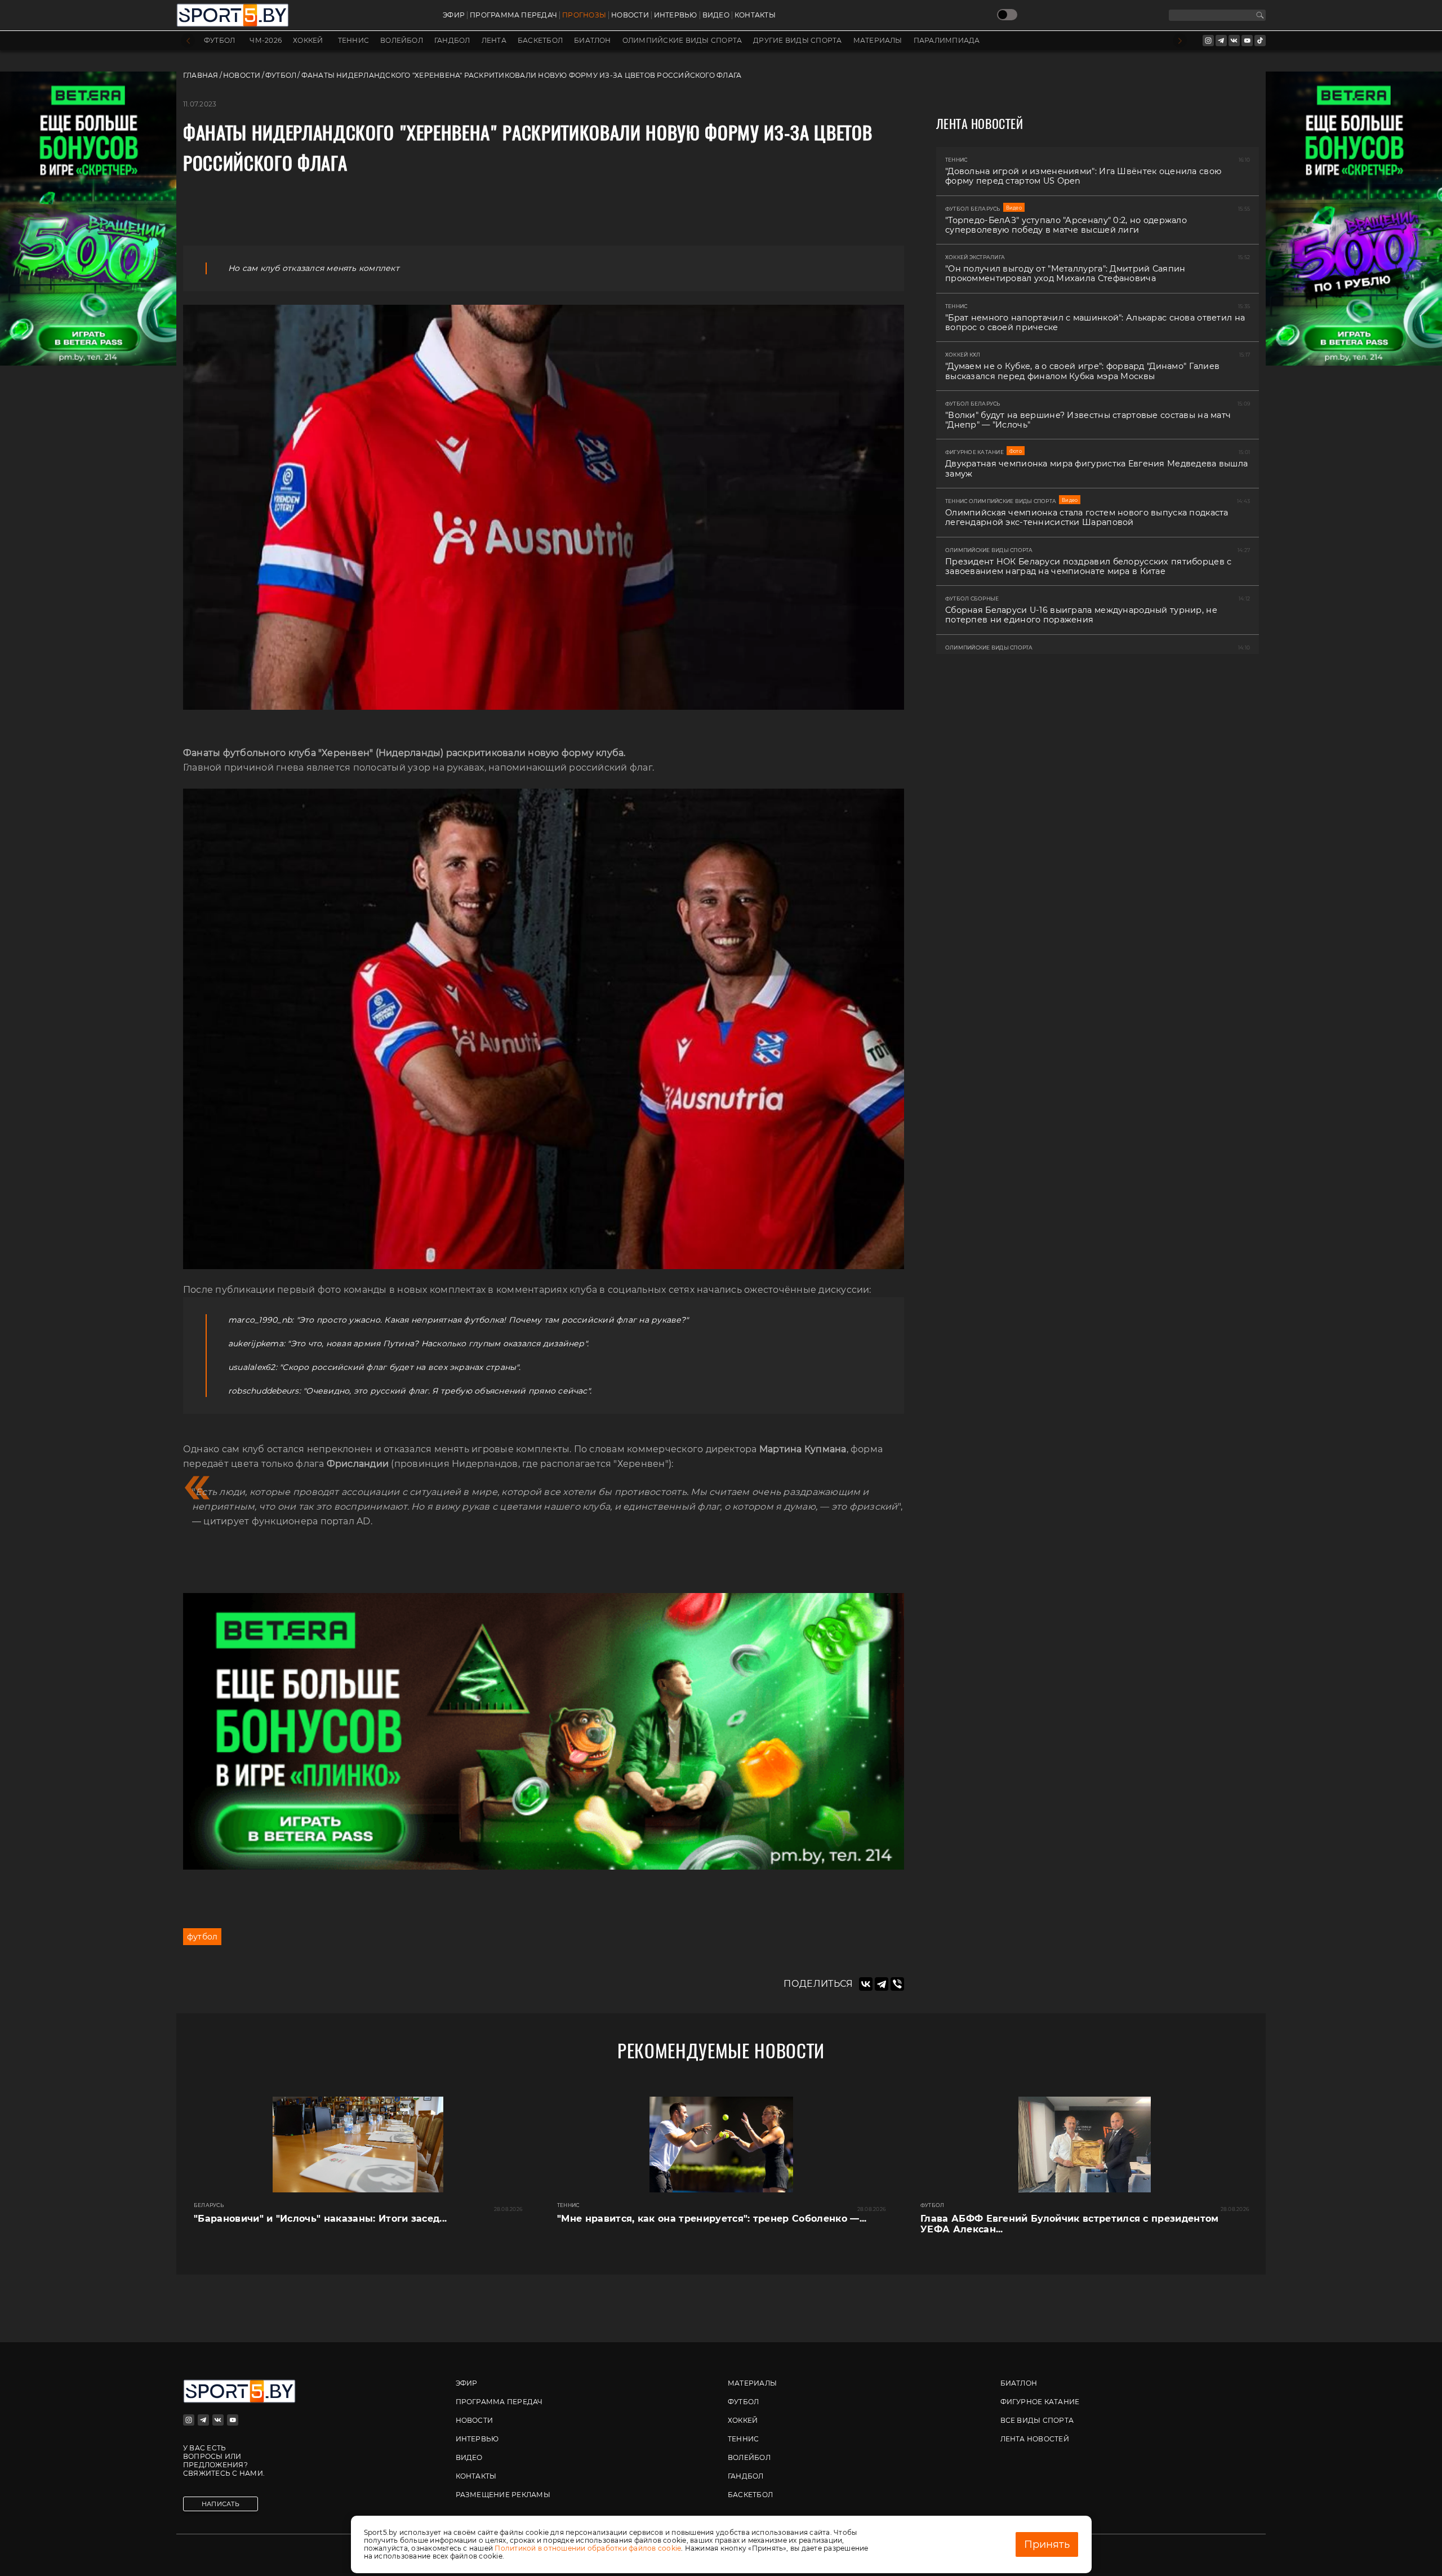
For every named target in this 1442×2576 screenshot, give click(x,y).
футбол (202, 1937)
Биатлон (593, 41)
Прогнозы (584, 15)
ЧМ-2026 (266, 41)
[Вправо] (1180, 41)
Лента (494, 41)
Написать (221, 2504)
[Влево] (188, 41)
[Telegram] (882, 1984)
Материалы (878, 41)
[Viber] (897, 1984)
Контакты (755, 15)
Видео (716, 15)
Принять (1047, 2544)
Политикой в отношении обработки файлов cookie (588, 2548)
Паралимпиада (947, 41)
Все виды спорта (1037, 2420)
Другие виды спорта (797, 41)
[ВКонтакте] (866, 1984)
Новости (630, 15)
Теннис (353, 41)
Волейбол (402, 41)
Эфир (454, 15)
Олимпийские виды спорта (682, 41)
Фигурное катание (1040, 2402)
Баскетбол (540, 41)
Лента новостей (1035, 2439)
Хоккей (308, 41)
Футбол (219, 41)
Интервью (676, 15)
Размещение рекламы (503, 2495)
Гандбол (452, 41)
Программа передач (513, 15)
